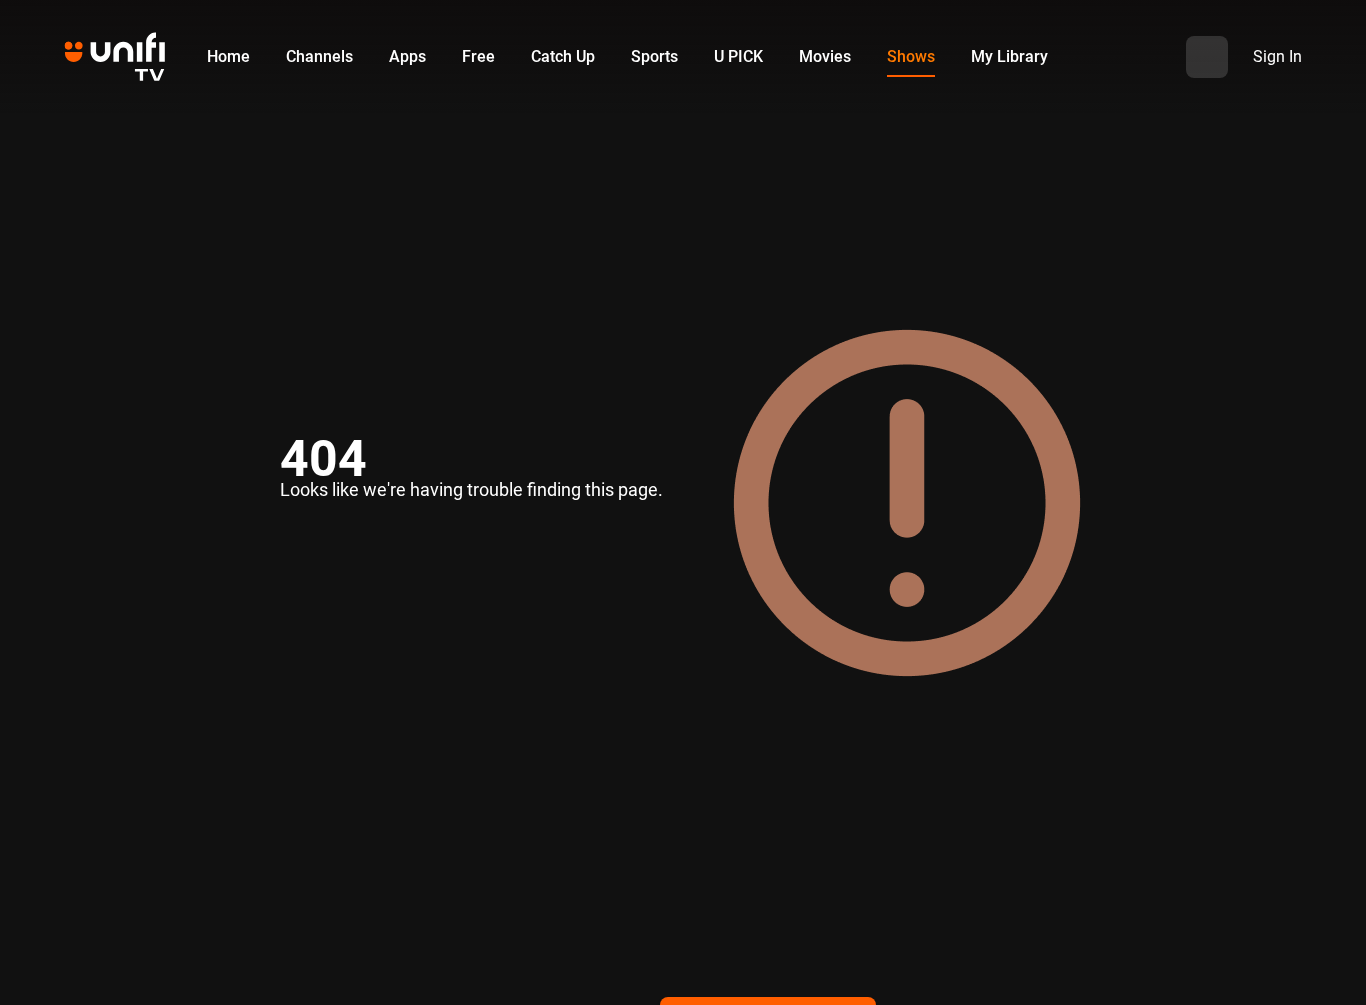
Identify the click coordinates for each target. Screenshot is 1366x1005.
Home (228, 56)
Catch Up (563, 56)
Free (478, 56)
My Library (1009, 56)
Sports (654, 56)
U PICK (738, 56)
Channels (319, 56)
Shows (911, 56)
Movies (825, 56)
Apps (407, 56)
